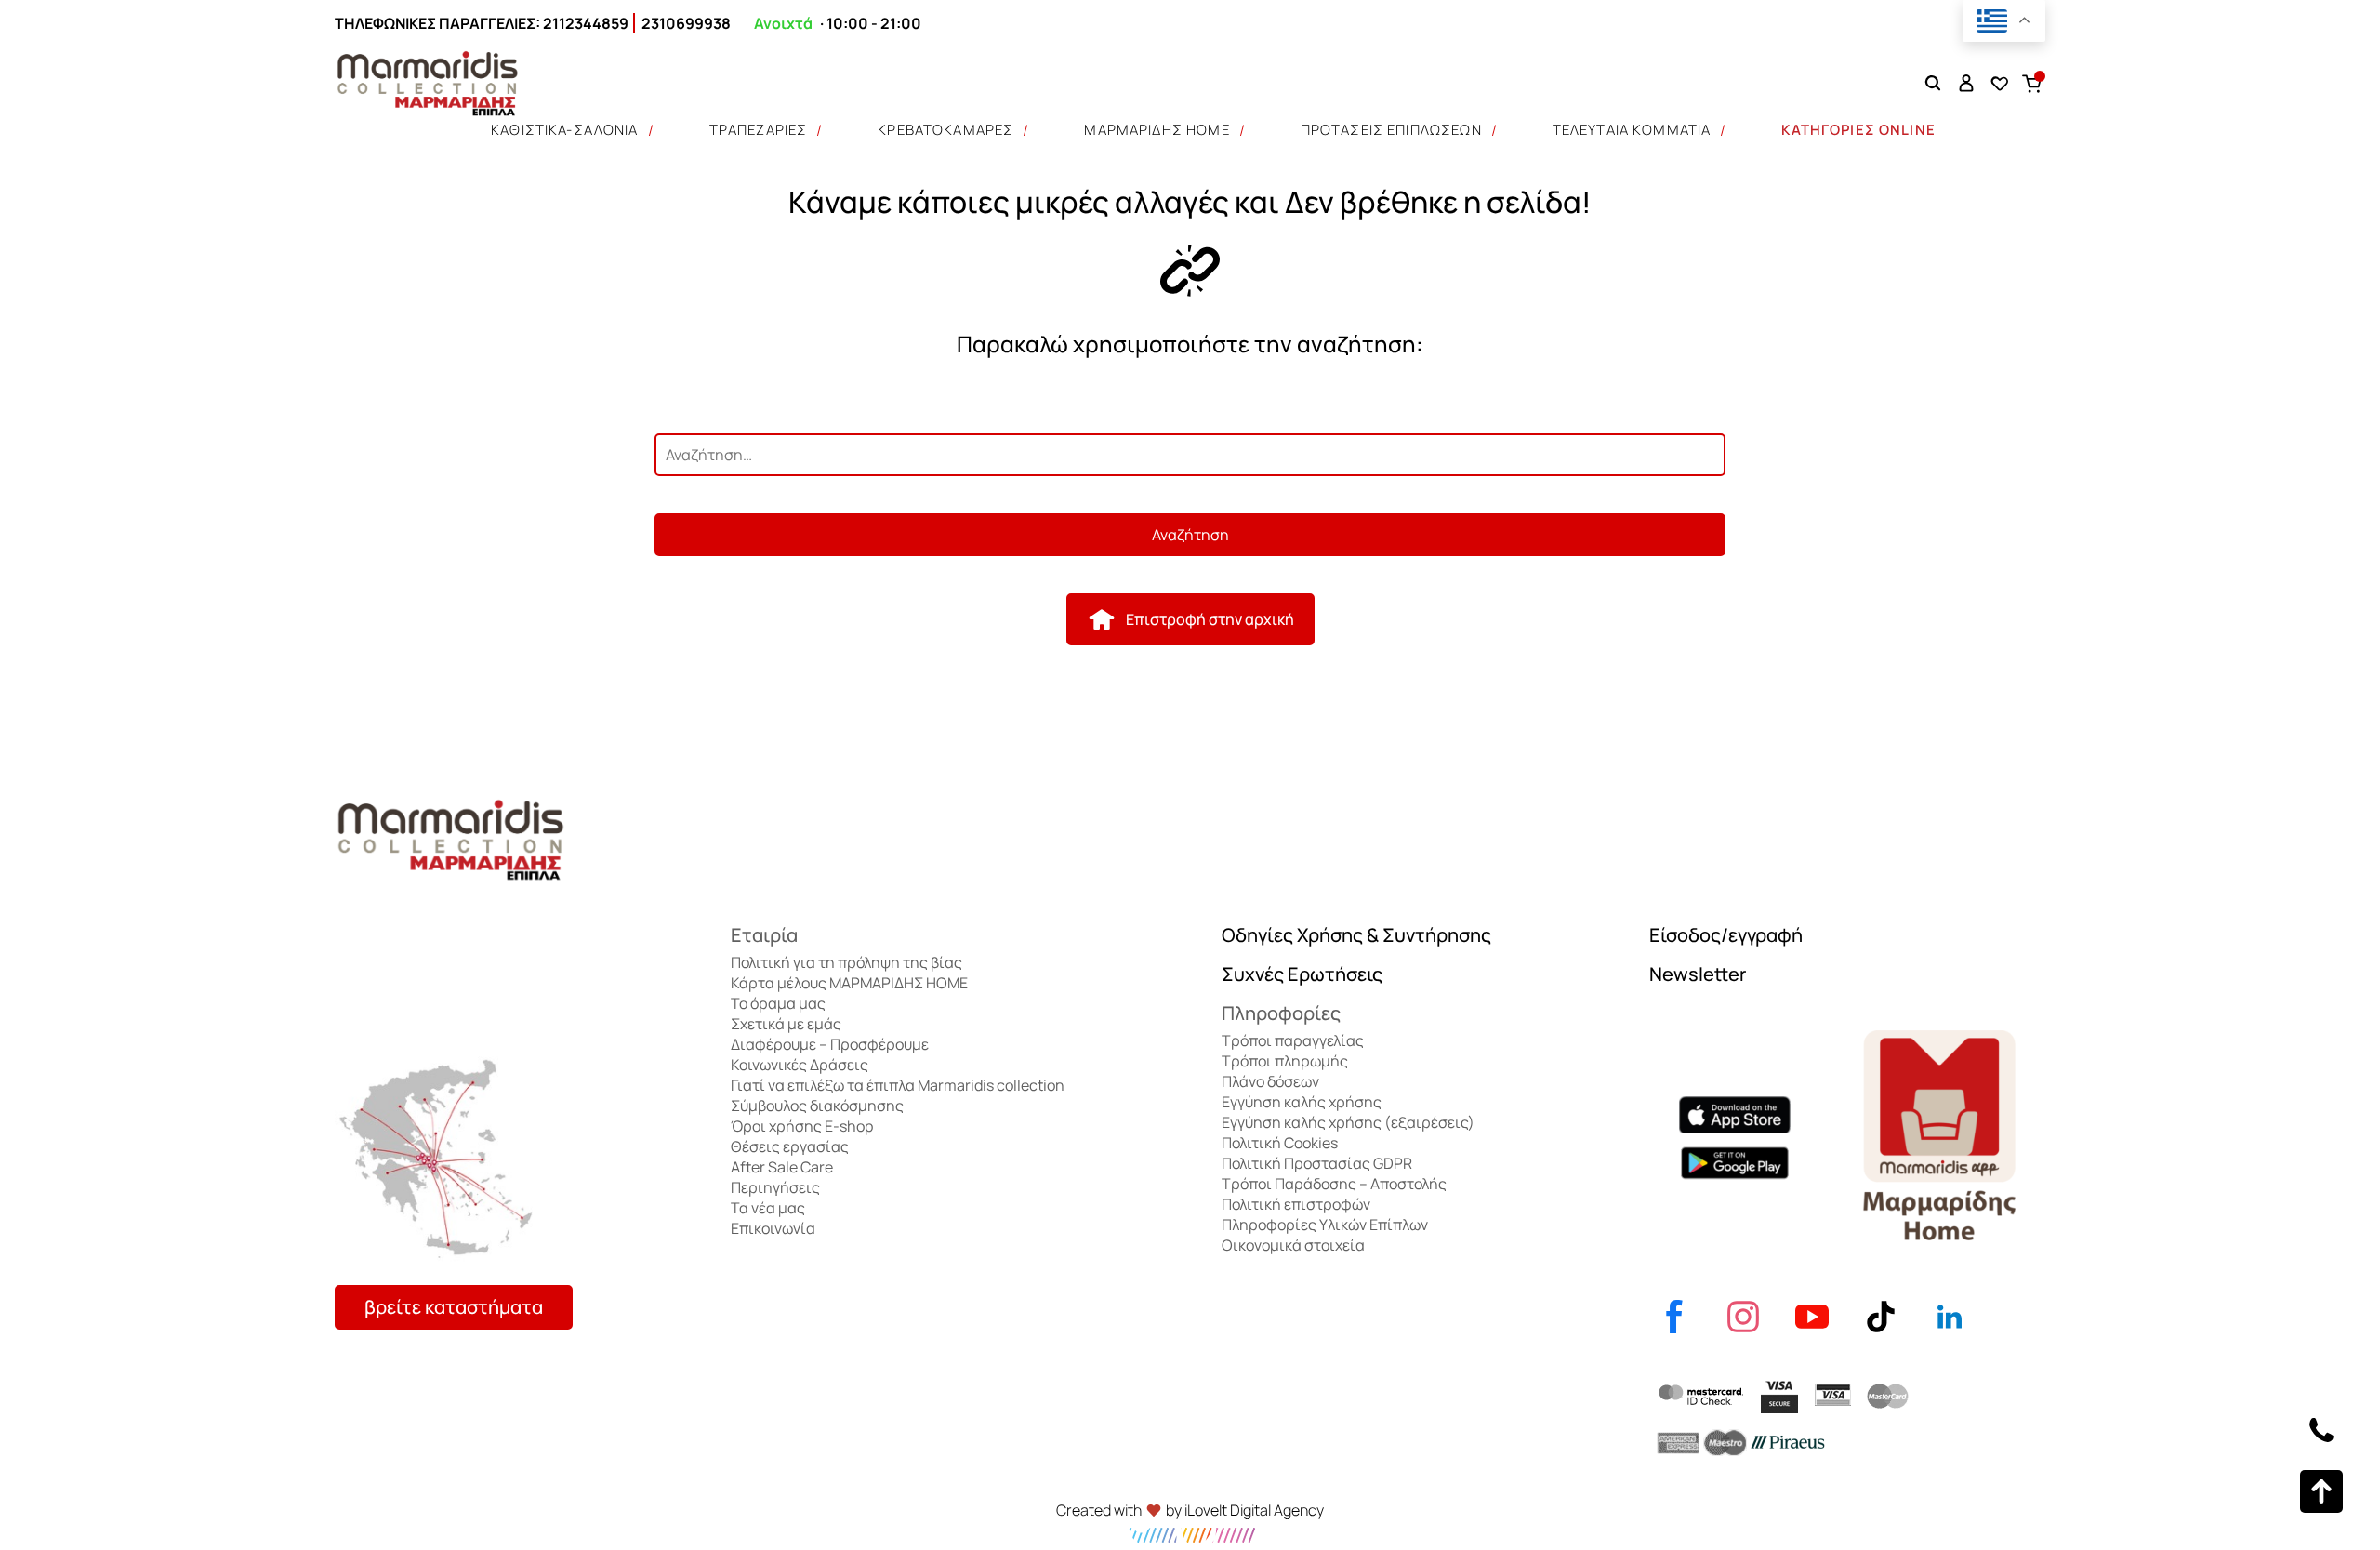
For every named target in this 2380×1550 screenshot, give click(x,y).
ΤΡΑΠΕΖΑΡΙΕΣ (759, 130)
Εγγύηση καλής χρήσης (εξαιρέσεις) (1348, 1122)
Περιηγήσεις (775, 1187)
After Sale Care (782, 1167)
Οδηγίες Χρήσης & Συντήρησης (1356, 935)
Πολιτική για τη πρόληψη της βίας (846, 962)
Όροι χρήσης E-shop (802, 1126)
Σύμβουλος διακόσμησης (817, 1106)
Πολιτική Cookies (1280, 1143)
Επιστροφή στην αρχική (1210, 619)
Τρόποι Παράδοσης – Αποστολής (1334, 1184)
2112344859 (586, 23)
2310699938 (686, 23)
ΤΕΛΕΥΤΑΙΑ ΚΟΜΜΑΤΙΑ (1632, 130)
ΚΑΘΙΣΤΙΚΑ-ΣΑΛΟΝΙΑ (565, 130)
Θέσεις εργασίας (790, 1146)
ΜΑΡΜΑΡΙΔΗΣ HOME (1157, 130)
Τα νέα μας (768, 1208)
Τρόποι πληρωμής (1285, 1061)
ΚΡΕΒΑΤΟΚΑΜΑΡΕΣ (945, 130)
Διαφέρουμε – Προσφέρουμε (830, 1044)
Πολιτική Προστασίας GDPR (1317, 1163)
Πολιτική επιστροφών (1296, 1204)
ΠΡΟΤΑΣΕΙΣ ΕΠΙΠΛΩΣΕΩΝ (1391, 130)
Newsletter (1698, 974)
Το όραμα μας (778, 1003)
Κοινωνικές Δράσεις (800, 1065)
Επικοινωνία (773, 1228)
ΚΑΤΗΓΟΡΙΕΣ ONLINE (1858, 130)
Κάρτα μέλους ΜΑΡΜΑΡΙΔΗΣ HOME (849, 983)
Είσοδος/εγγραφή (1726, 935)
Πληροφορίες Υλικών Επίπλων (1325, 1225)
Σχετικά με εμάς (786, 1024)
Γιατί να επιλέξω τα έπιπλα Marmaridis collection (898, 1085)
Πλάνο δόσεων (1270, 1081)
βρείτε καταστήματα (454, 1307)
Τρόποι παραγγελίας (1293, 1040)
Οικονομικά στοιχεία (1293, 1245)
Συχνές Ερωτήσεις (1302, 974)
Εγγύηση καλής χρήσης (1302, 1102)
